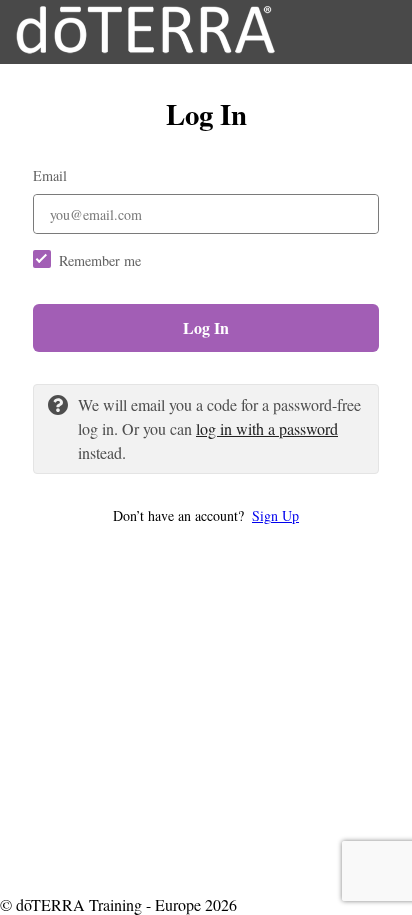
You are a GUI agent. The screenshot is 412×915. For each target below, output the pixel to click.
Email (50, 175)
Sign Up (275, 515)
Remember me (100, 260)
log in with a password (267, 428)
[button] (206, 515)
